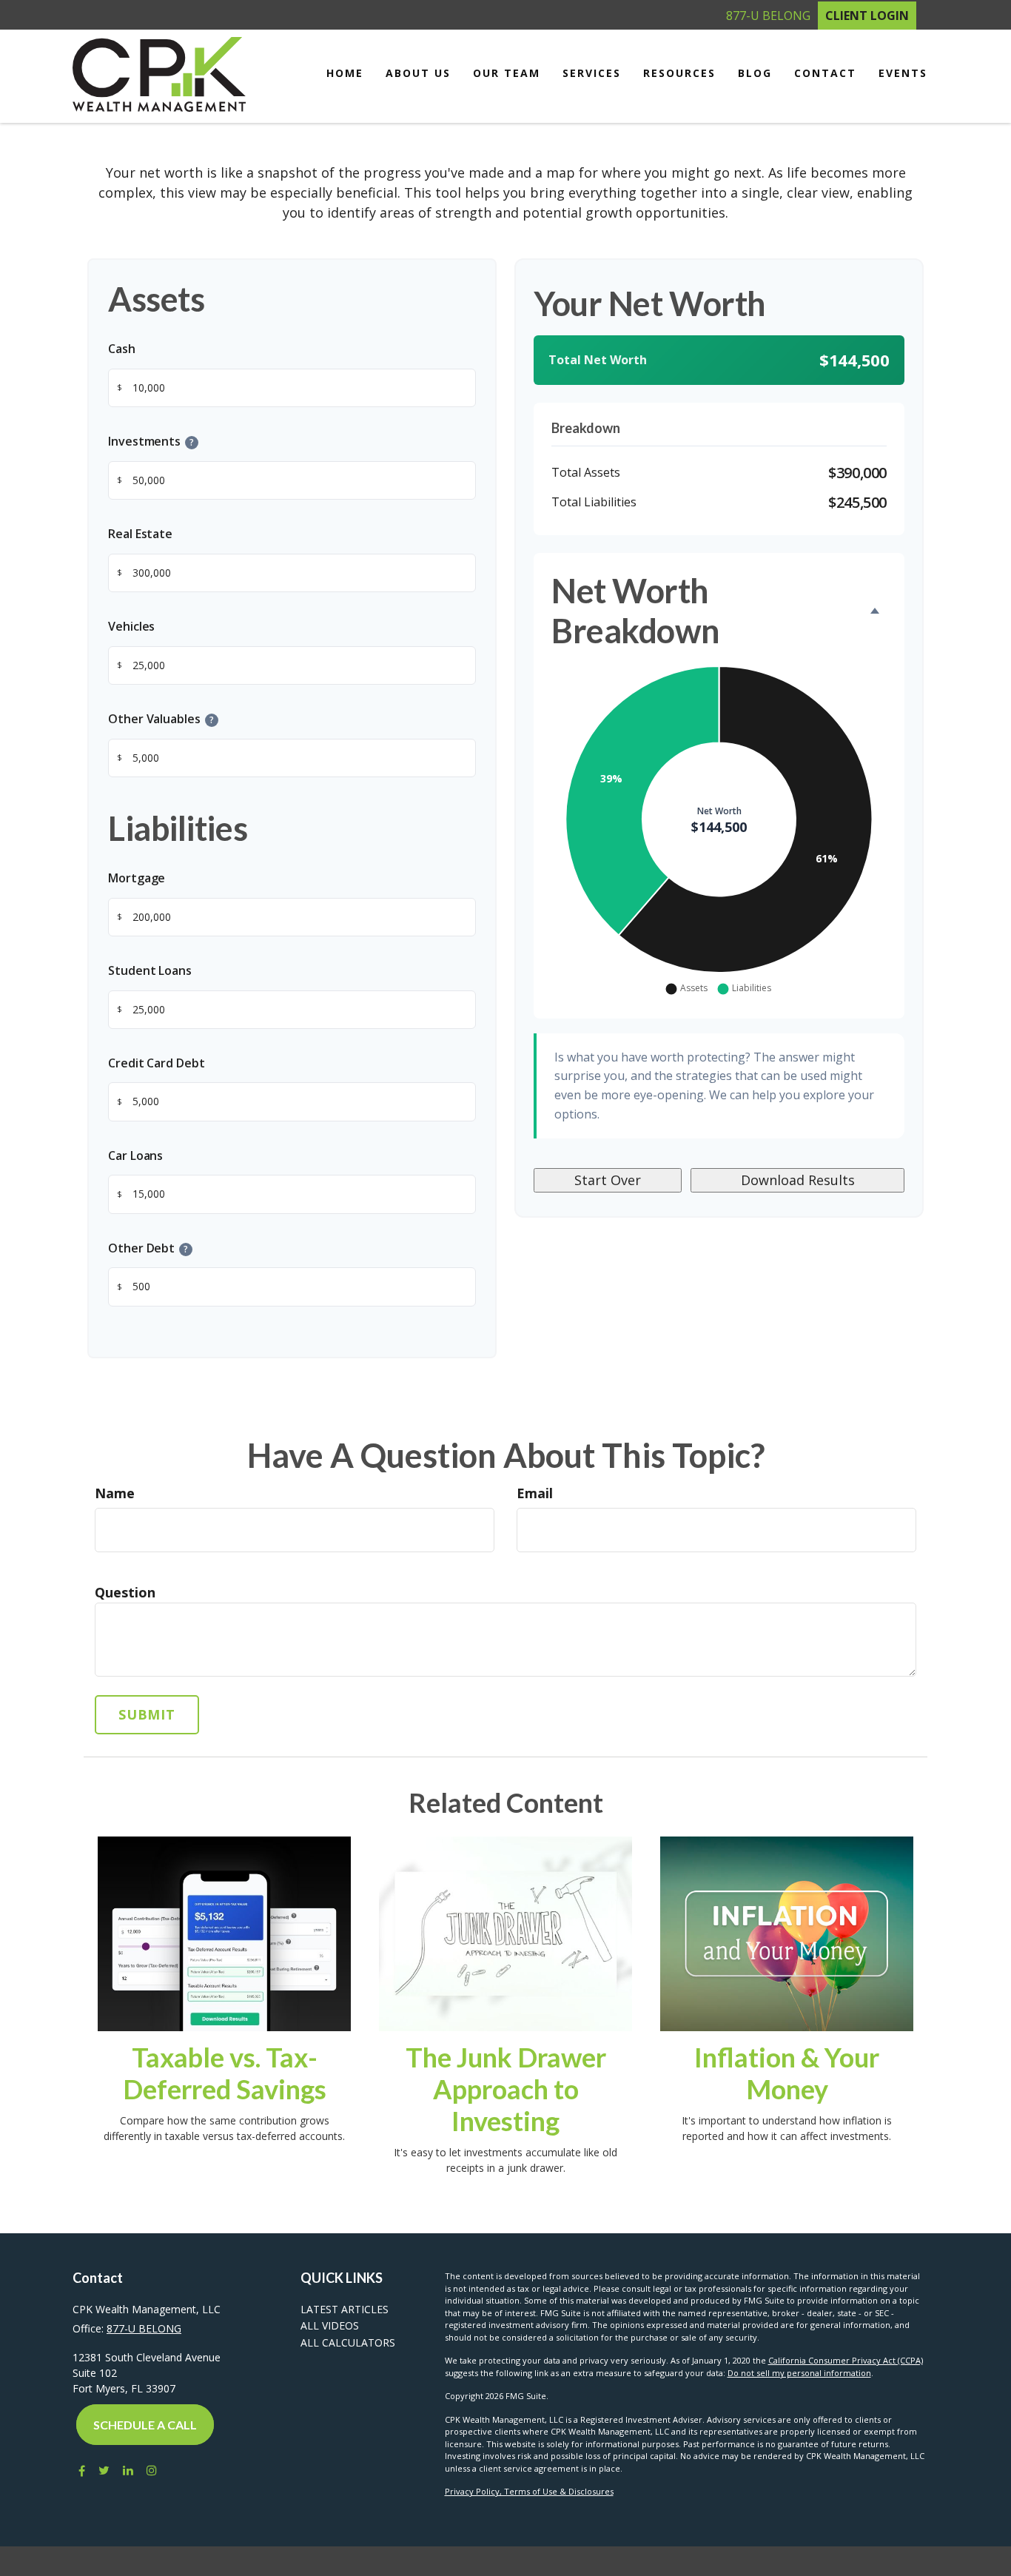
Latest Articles (345, 2309)
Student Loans (150, 970)
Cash (122, 349)
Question (125, 1592)
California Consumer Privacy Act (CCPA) (846, 2360)
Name (115, 1493)
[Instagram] (152, 2471)
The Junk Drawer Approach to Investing (506, 2089)
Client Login (867, 16)
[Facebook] (79, 2471)
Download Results (798, 1180)
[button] (418, 73)
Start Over (608, 1180)
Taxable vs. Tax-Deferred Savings (225, 2073)
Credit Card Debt (157, 1063)
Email (535, 1493)
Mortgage (137, 878)
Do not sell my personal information (799, 2373)
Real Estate (140, 534)
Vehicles (131, 626)
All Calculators (348, 2342)
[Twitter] (104, 2471)
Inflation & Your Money (787, 2073)
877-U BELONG (768, 16)
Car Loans (135, 1155)
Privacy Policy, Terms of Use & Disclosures (529, 2491)
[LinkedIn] (128, 2471)
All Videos (330, 2325)
